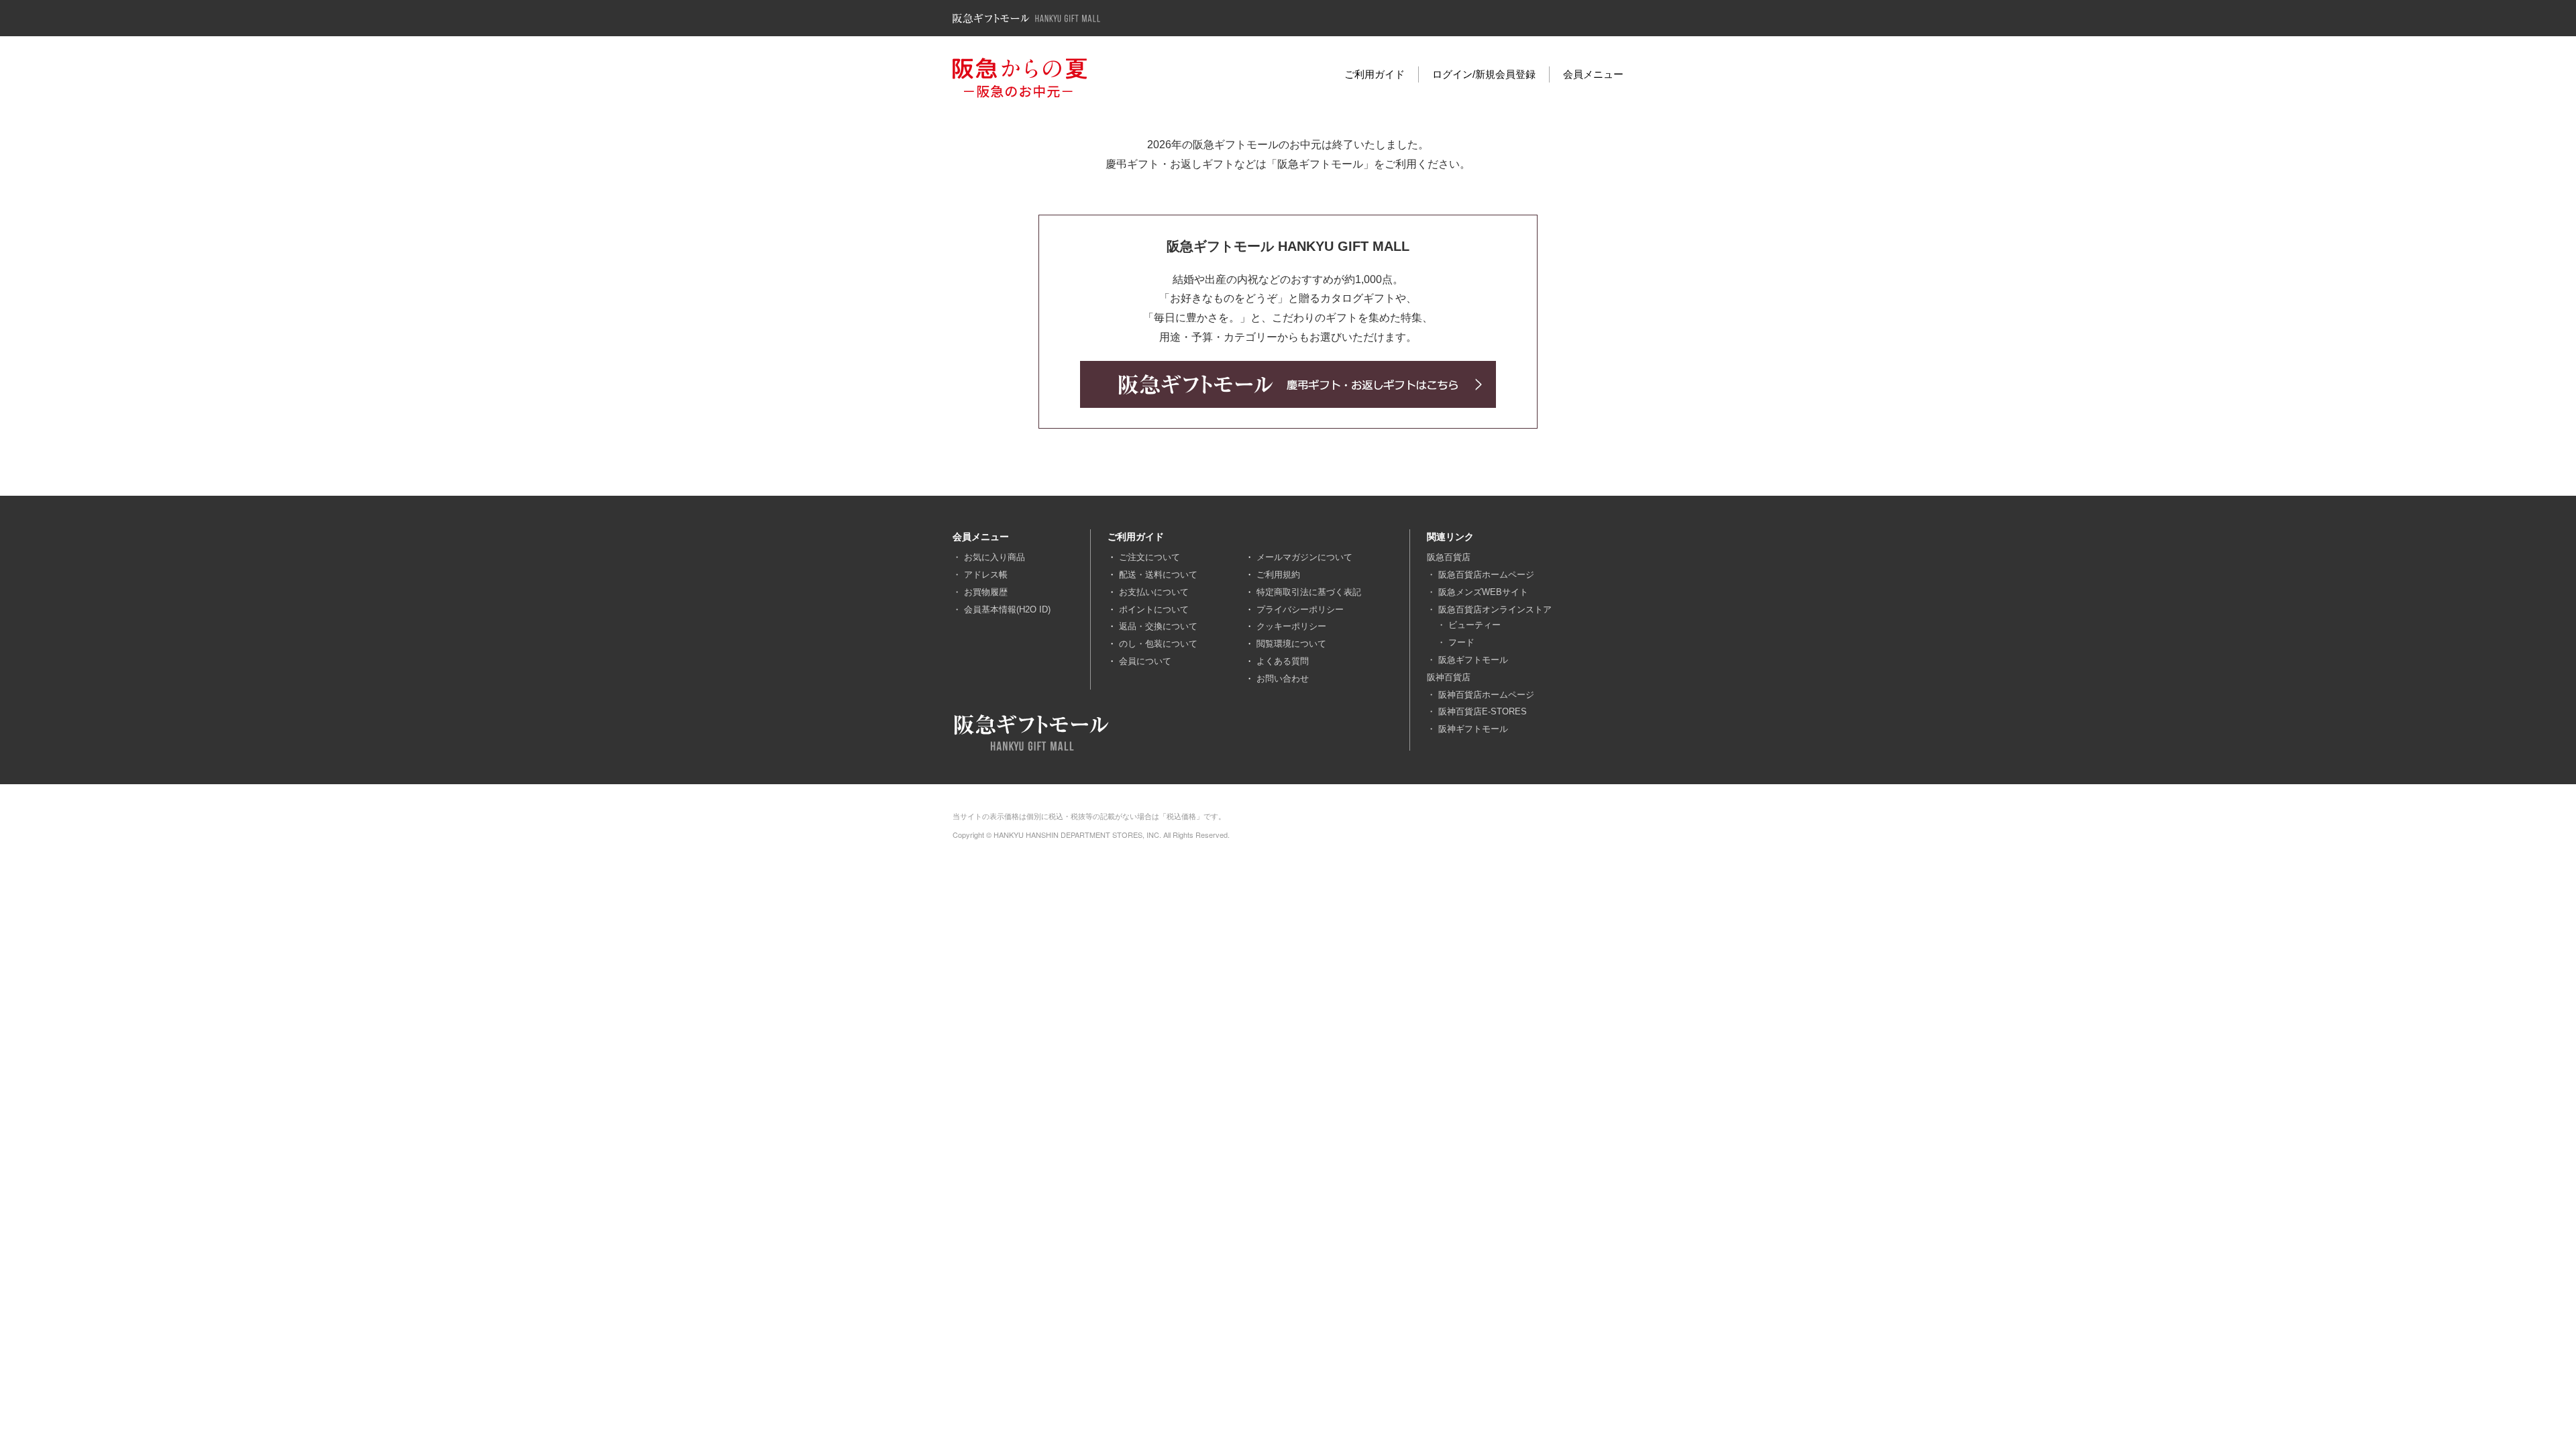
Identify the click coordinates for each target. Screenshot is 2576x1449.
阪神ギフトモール (1473, 729)
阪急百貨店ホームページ (1486, 575)
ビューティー (1474, 625)
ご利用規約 (1278, 575)
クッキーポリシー (1291, 626)
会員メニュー (1593, 74)
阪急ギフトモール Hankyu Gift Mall (1026, 18)
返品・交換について (1158, 626)
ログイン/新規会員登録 (1484, 74)
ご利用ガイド (1375, 74)
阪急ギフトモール (1473, 660)
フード (1461, 642)
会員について (1145, 661)
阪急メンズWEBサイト (1483, 592)
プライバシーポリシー (1300, 609)
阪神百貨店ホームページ (1486, 695)
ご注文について (1149, 557)
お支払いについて (1154, 592)
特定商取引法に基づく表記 (1309, 592)
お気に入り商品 (995, 557)
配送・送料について (1158, 575)
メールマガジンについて (1304, 557)
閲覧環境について (1291, 644)
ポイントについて (1154, 609)
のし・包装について (1158, 644)
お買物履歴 (986, 592)
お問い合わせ (1283, 679)
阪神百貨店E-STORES (1483, 711)
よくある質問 (1283, 661)
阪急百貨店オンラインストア (1495, 609)
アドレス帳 (986, 575)
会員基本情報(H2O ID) (1007, 609)
